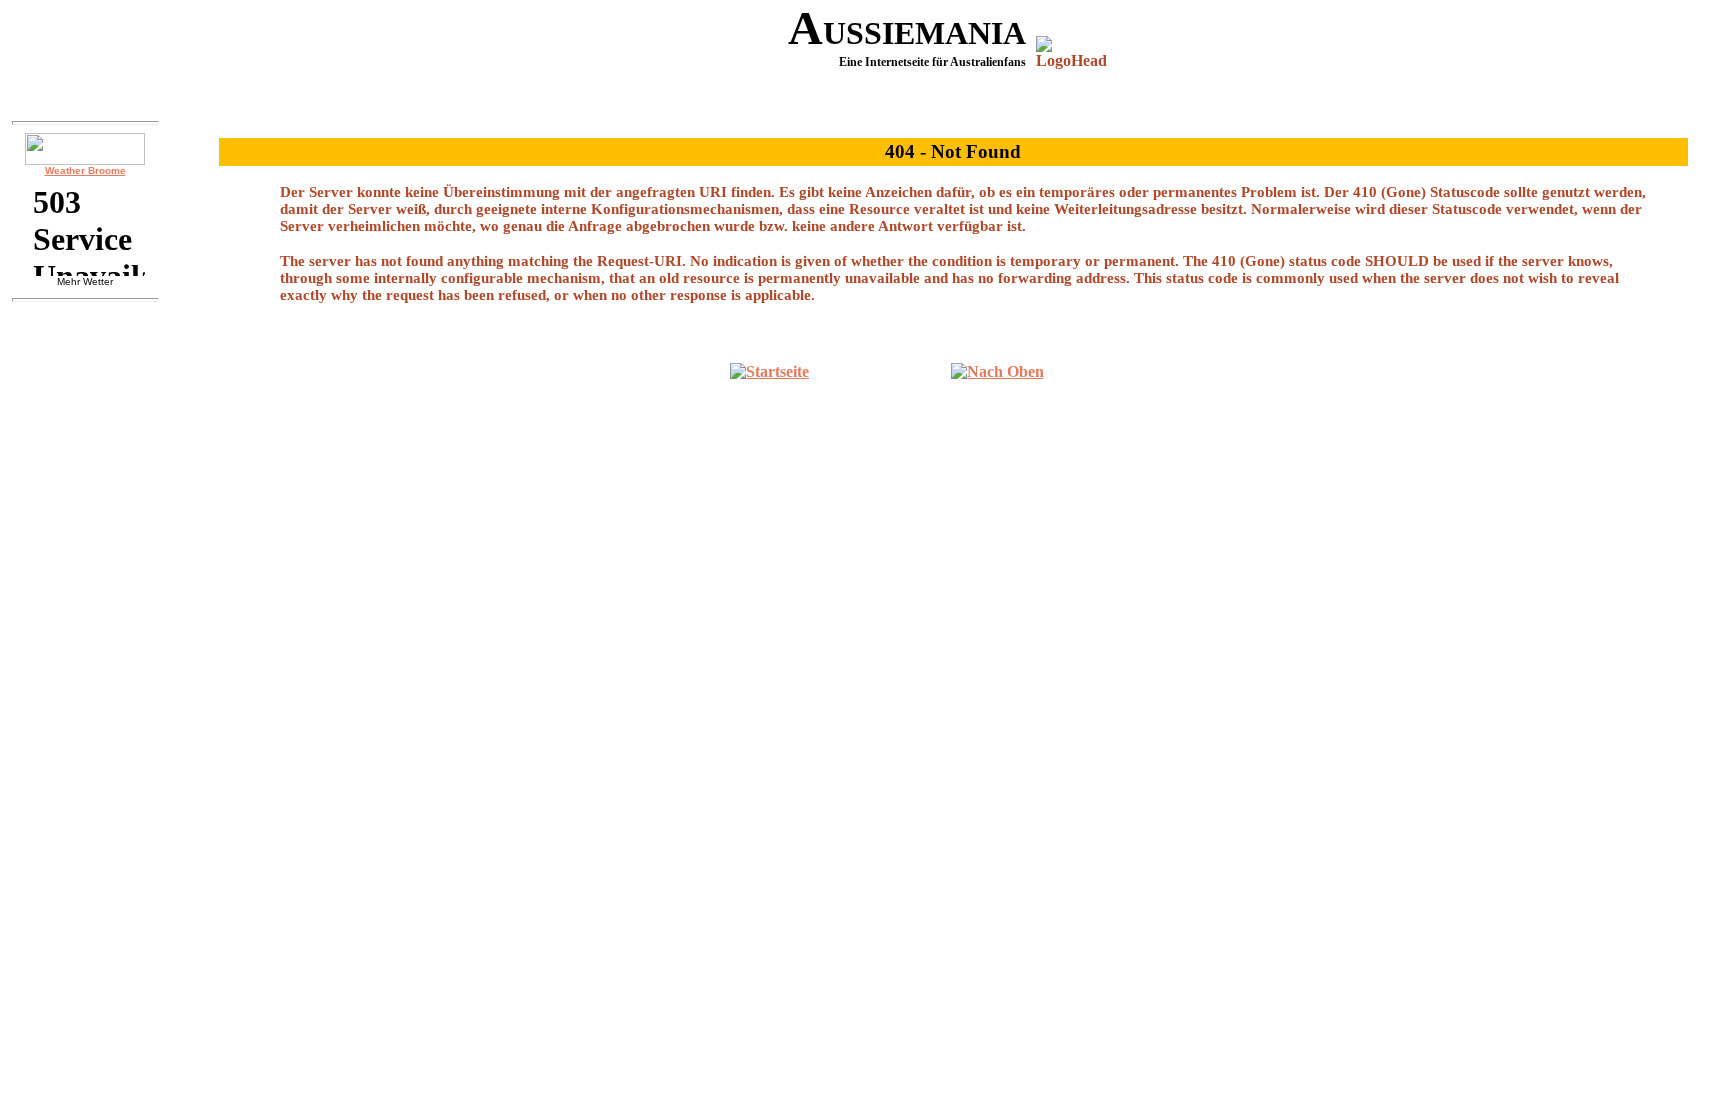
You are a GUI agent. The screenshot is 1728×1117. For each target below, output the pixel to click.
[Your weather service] (85, 149)
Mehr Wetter (85, 281)
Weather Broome (85, 170)
